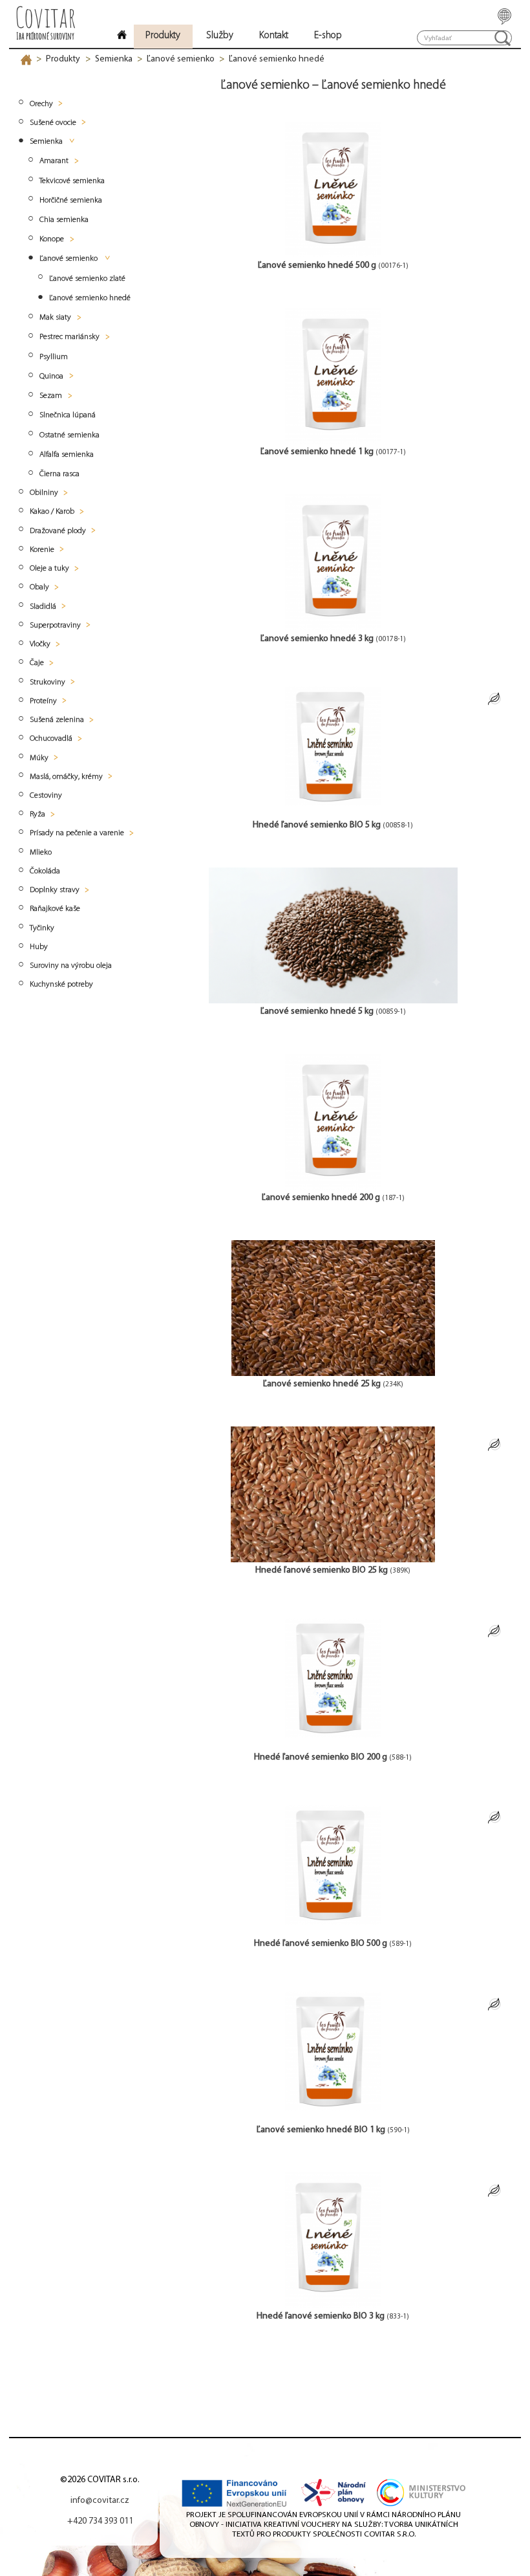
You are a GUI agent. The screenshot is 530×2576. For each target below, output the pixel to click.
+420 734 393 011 (100, 2521)
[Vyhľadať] (503, 38)
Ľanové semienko (181, 59)
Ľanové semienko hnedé (277, 59)
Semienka (114, 59)
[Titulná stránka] (122, 37)
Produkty (63, 59)
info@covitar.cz (100, 2501)
